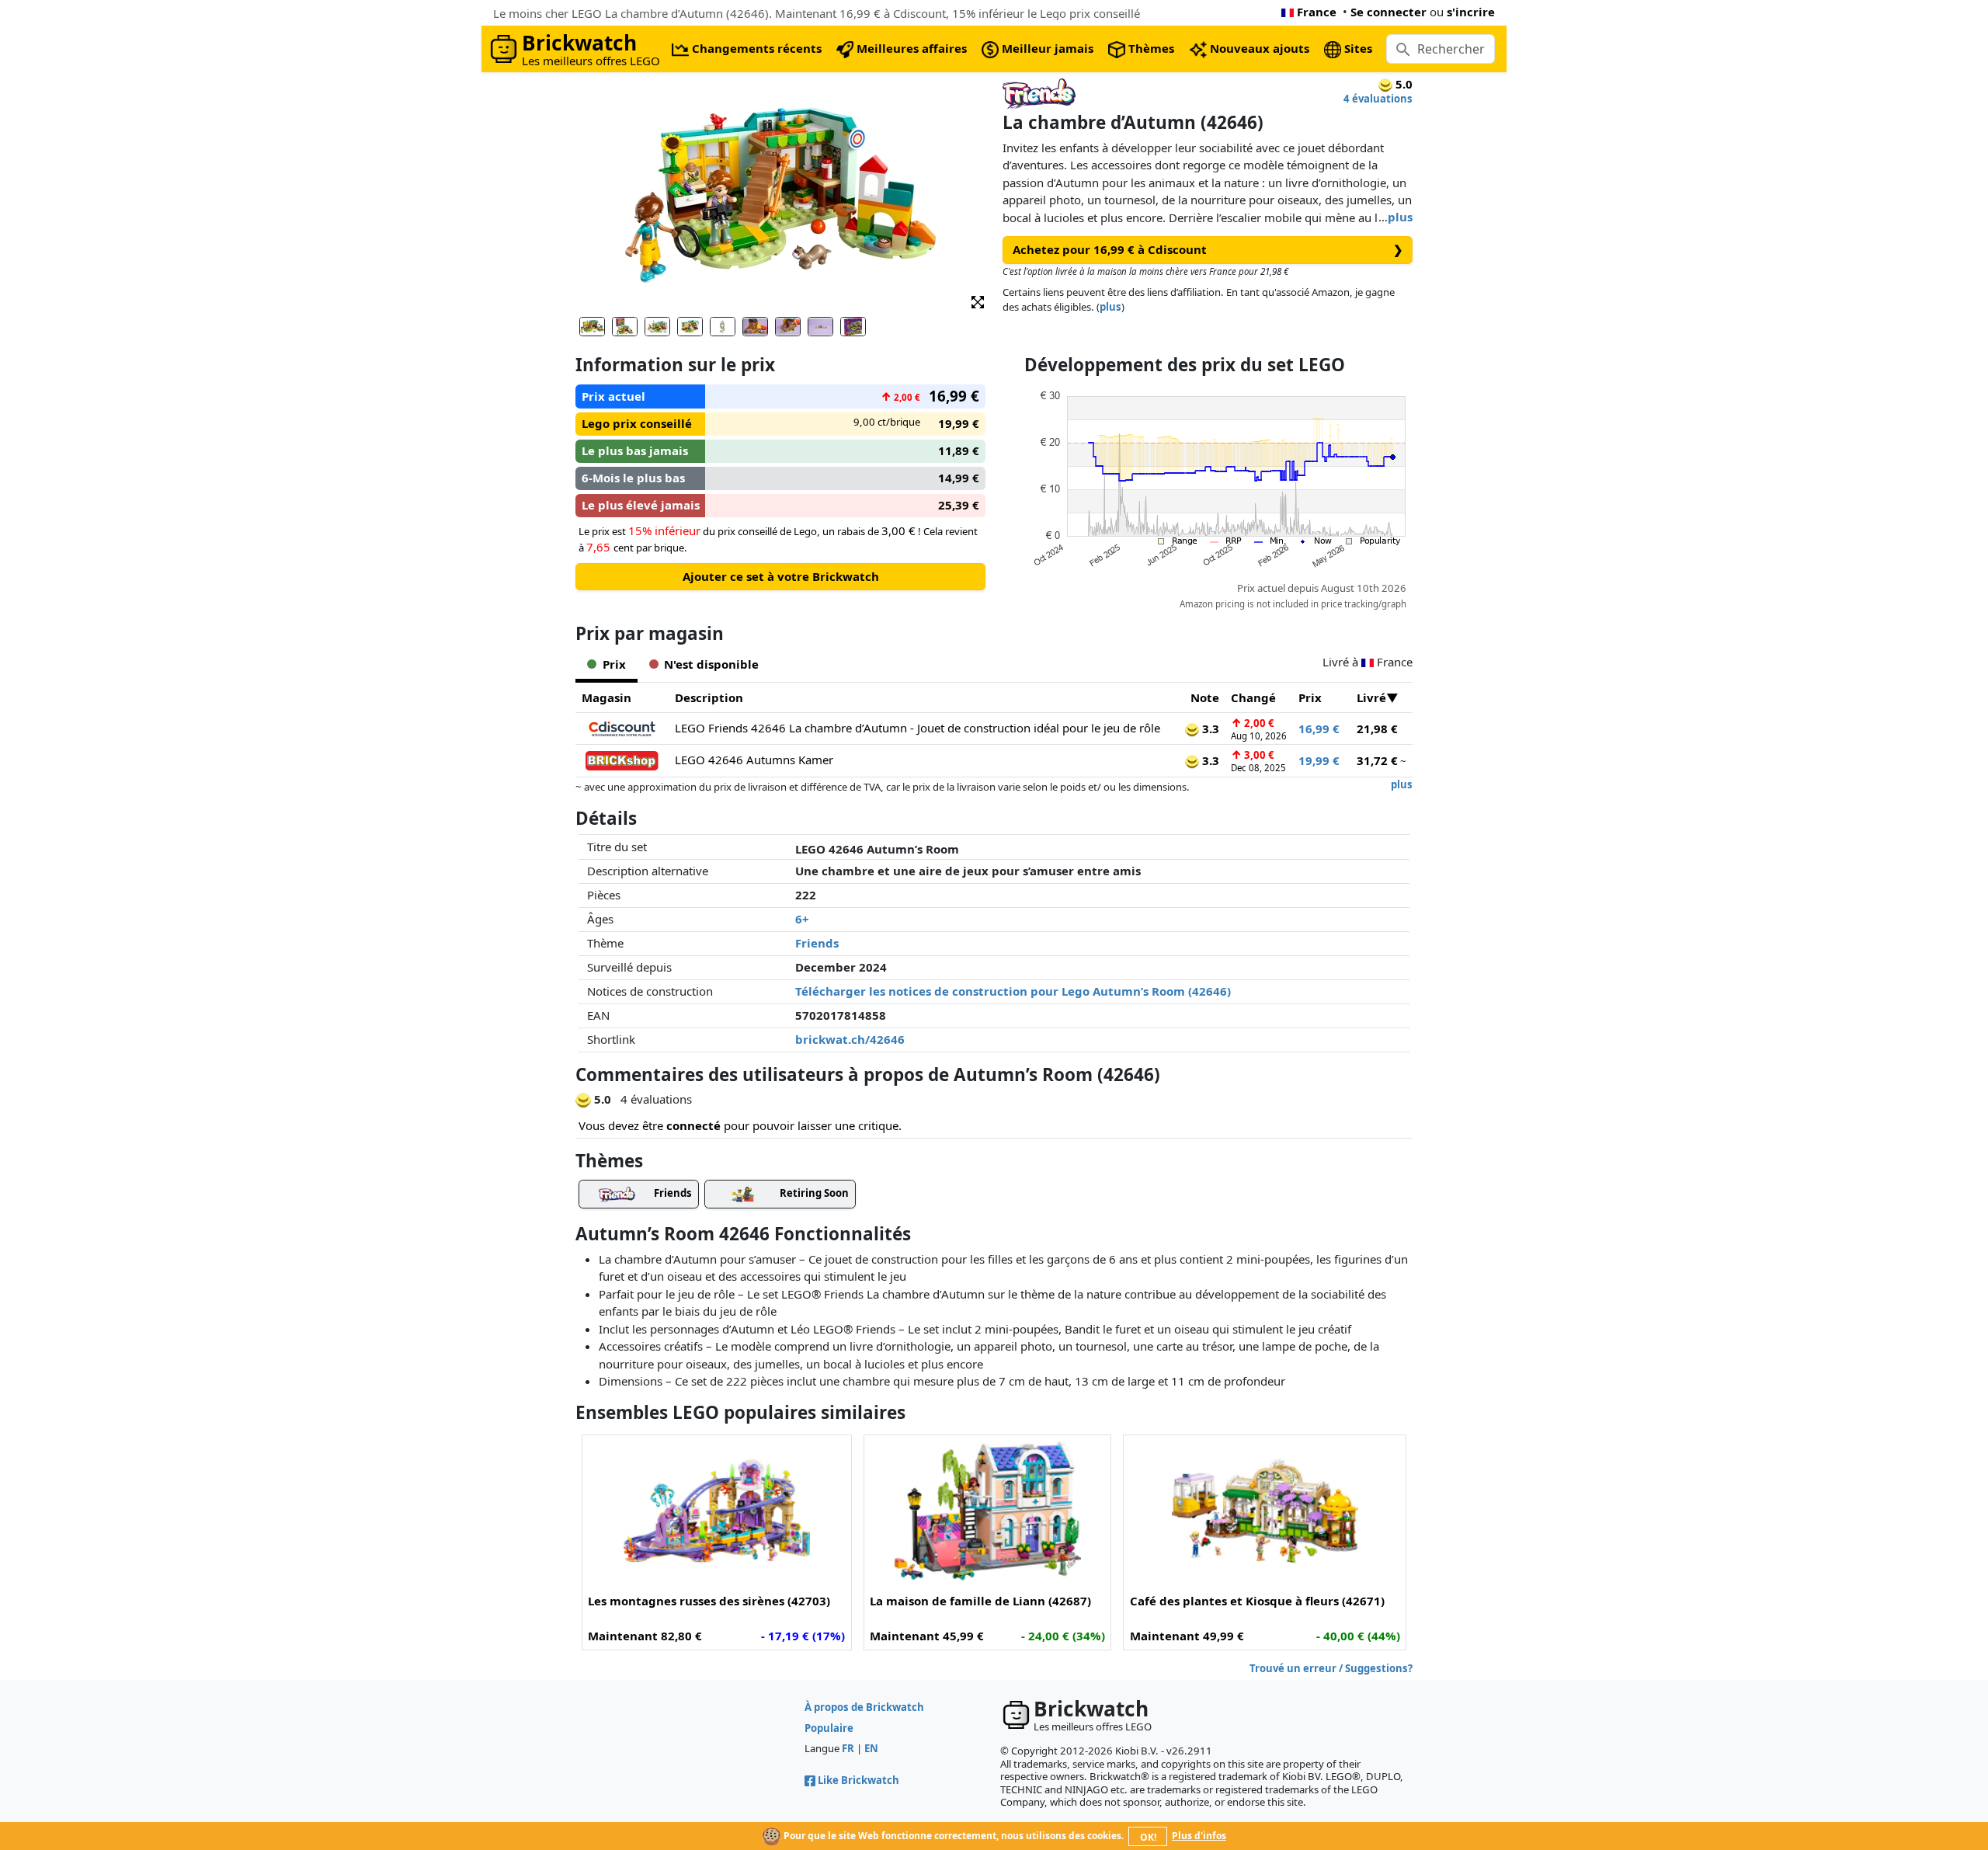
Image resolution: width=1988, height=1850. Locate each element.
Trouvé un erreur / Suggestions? (1331, 1668)
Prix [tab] (614, 664)
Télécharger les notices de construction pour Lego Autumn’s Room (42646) (1013, 991)
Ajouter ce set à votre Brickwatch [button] (781, 576)
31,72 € (1377, 760)
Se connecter (1388, 12)
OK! (1148, 1837)
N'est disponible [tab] (711, 664)
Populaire (829, 1728)
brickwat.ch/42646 (850, 1039)
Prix (1310, 697)
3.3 (1209, 729)
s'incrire (1471, 12)
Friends (817, 943)
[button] (978, 301)
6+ (802, 919)
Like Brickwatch (858, 1780)
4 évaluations (1378, 99)
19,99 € (1319, 760)
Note (1205, 697)
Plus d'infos (1199, 1836)
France (1317, 12)
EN (871, 1748)
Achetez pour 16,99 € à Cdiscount (1208, 249)
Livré (1371, 697)
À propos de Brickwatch (864, 1707)
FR (848, 1748)
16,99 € (1319, 729)
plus (1400, 217)
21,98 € (1377, 729)
